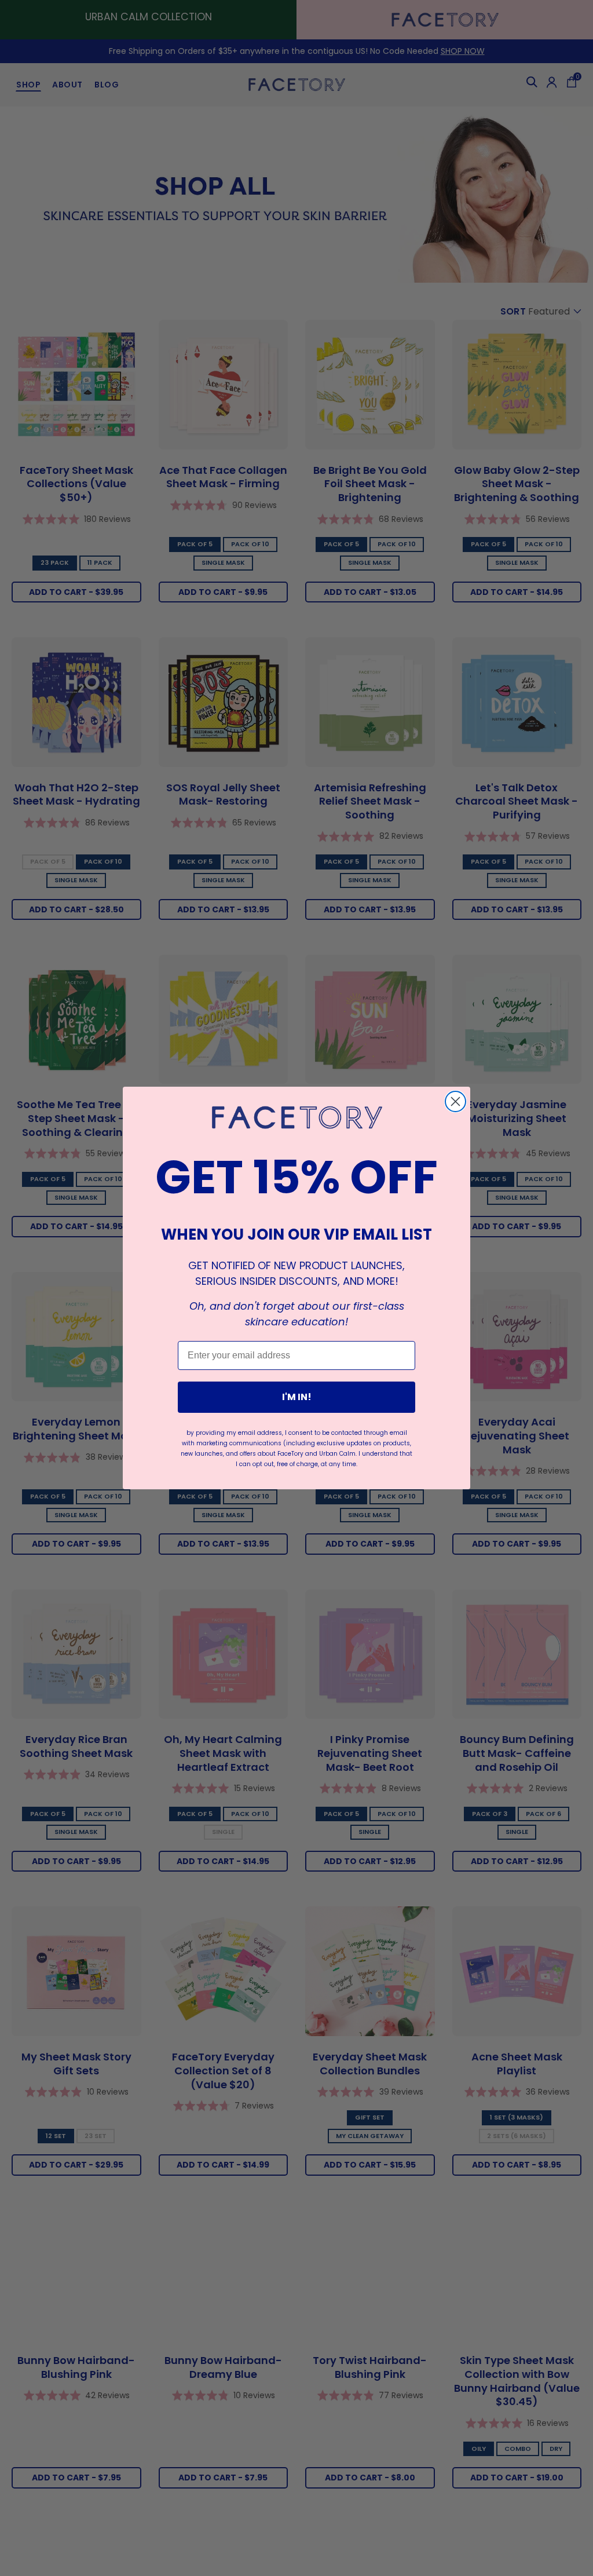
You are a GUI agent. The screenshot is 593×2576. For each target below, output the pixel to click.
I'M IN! (297, 1397)
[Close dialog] (455, 1101)
